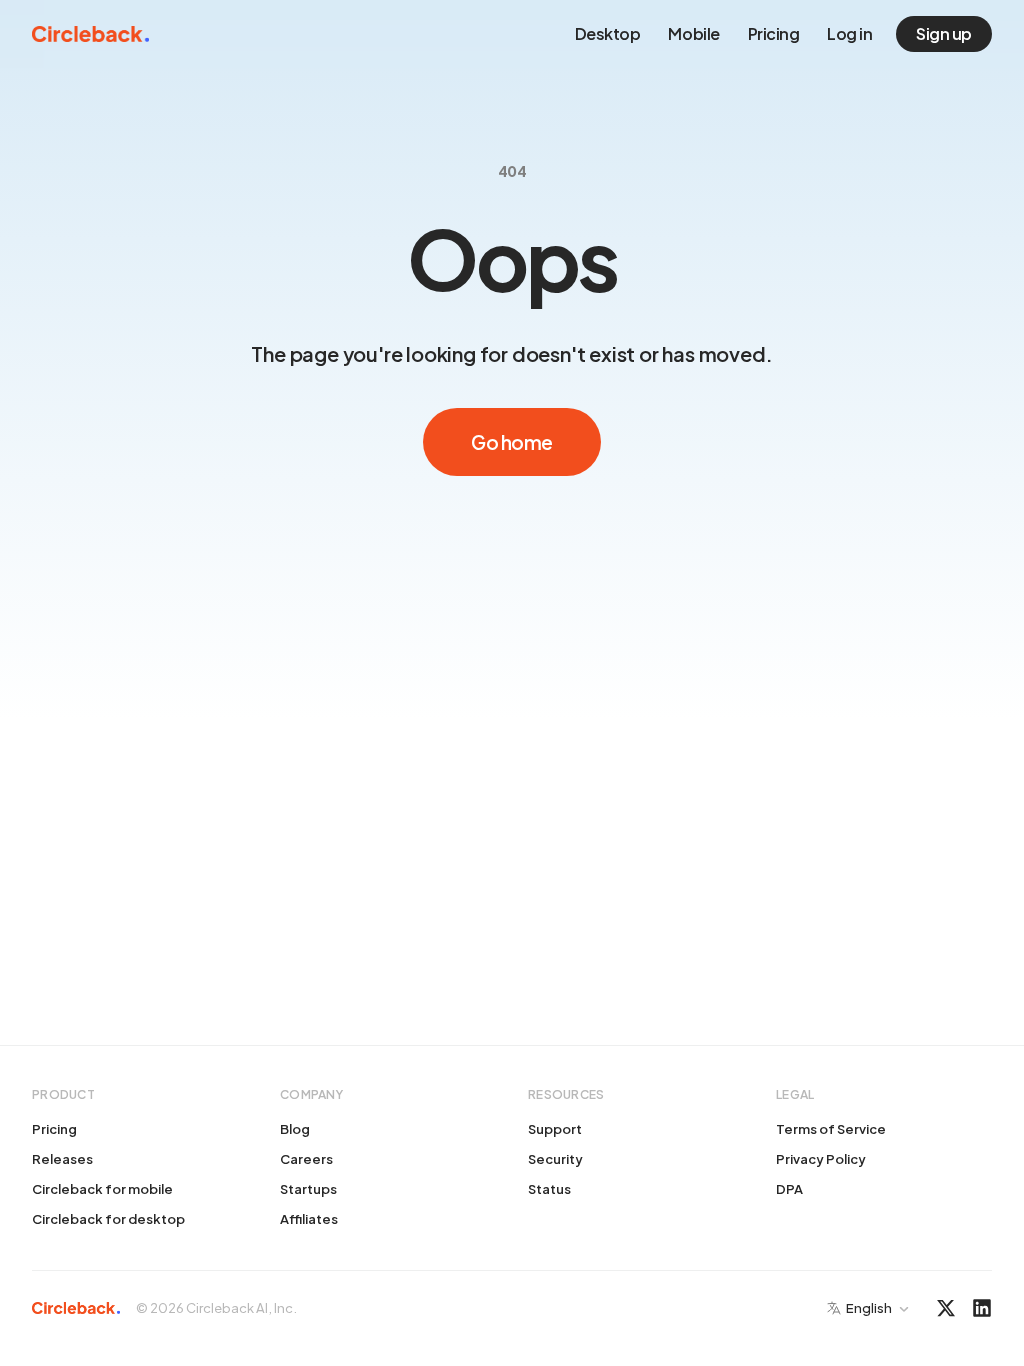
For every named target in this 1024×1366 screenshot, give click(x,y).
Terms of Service (831, 1129)
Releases (62, 1159)
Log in (849, 33)
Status (549, 1189)
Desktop (608, 33)
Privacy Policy (821, 1159)
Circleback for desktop (108, 1219)
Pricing (774, 33)
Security (555, 1159)
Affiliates (309, 1219)
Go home (511, 442)
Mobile (693, 33)
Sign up (944, 33)
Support (555, 1129)
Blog (295, 1129)
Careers (306, 1159)
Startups (308, 1189)
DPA (789, 1189)
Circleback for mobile (102, 1189)
